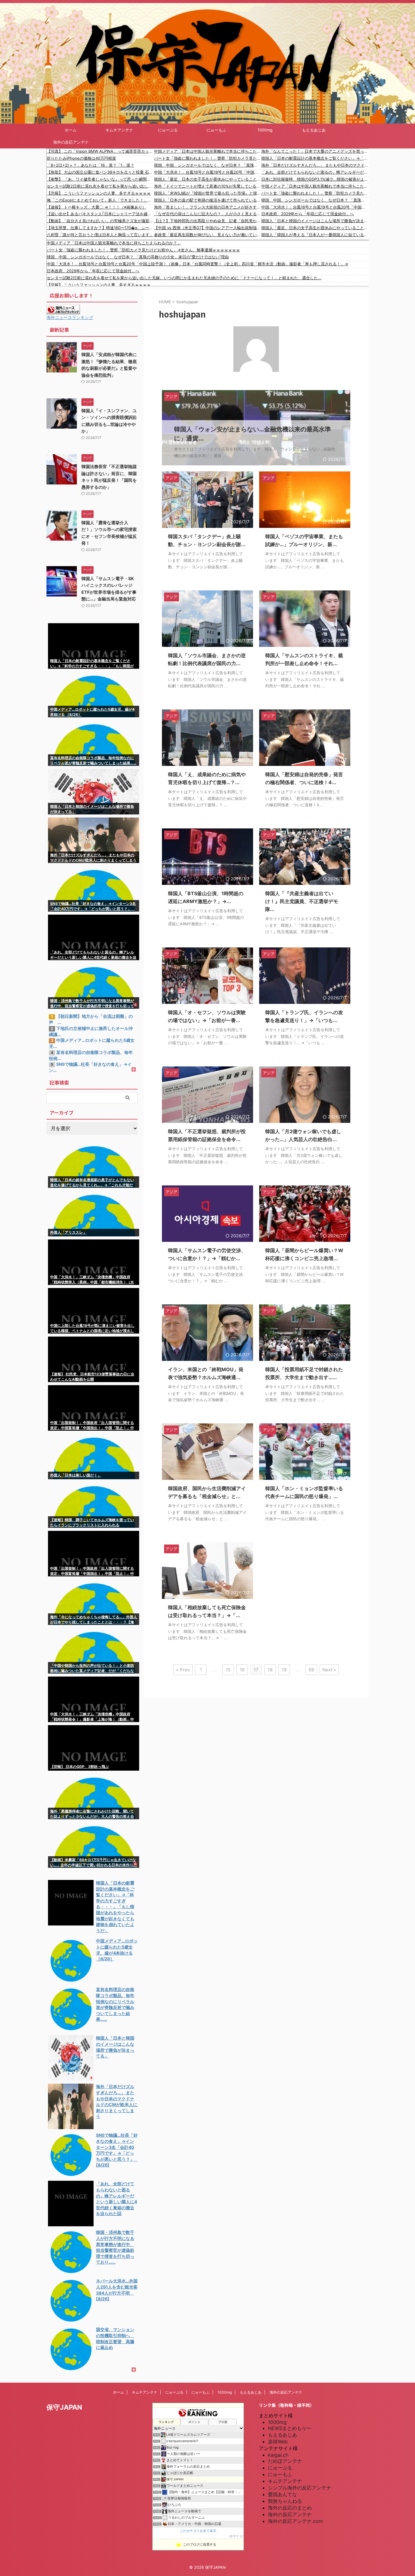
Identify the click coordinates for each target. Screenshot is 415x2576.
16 (242, 1670)
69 (311, 1670)
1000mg (265, 130)
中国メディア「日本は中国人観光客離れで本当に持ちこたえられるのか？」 (208, 151)
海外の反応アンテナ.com (295, 2521)
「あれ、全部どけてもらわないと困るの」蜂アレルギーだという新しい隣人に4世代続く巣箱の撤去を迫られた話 (315, 172)
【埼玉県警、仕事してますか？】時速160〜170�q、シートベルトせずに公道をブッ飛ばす (100, 228)
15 (228, 1670)
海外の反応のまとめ (290, 2508)
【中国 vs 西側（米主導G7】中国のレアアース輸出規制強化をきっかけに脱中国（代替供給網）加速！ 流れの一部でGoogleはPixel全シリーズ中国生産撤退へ (208, 228)
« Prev (183, 1670)
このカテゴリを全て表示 (198, 2531)
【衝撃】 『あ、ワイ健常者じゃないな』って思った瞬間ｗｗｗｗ (100, 179)
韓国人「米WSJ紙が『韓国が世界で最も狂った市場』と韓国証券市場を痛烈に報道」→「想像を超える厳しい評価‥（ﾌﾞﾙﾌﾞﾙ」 (208, 193)
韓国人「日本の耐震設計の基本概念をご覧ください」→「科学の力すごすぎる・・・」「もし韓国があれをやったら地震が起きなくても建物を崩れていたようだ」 (315, 158)
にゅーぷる (168, 130)
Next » (329, 1670)
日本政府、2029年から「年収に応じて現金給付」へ (308, 214)
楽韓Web (278, 2442)
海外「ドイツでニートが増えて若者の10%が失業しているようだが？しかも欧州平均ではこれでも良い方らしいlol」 (208, 186)
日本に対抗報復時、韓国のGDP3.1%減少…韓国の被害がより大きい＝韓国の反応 (315, 179)
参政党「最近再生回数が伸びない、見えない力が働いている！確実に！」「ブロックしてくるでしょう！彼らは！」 (208, 235)
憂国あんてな (283, 2494)
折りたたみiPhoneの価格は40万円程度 (81, 158)
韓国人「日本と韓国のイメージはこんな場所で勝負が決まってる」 (315, 221)
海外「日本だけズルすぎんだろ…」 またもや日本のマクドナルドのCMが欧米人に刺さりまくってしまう (315, 165)
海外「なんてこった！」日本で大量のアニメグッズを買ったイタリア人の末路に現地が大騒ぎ (315, 151)
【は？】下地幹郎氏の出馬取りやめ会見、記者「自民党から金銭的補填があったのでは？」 (208, 221)
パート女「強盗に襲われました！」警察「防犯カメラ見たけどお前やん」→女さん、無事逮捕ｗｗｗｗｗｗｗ (208, 158)
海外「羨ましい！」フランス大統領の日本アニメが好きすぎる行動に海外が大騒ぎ (208, 207)
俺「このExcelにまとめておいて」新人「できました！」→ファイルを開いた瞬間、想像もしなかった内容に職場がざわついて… (100, 200)
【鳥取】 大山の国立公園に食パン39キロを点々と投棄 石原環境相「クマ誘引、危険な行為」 (100, 172)
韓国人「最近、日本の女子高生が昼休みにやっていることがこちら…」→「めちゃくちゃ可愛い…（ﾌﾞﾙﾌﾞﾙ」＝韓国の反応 (208, 179)
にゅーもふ (216, 130)
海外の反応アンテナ (71, 142)
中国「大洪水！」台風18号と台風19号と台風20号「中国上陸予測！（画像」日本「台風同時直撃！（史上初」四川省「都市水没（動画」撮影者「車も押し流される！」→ (208, 172)
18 (270, 1670)
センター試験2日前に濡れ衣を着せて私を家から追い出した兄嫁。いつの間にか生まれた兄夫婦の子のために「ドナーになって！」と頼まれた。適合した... (100, 186)
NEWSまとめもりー (290, 2428)
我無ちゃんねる (285, 2501)
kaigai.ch (278, 2455)
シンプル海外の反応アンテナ (300, 2488)
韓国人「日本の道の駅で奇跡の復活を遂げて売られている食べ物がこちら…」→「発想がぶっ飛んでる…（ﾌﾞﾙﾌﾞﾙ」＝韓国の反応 (208, 200)
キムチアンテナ (119, 130)
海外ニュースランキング (70, 317)
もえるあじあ (314, 130)
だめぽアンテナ (285, 2461)
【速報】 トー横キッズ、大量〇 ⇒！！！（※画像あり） (96, 207)
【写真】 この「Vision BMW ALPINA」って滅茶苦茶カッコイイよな (100, 151)
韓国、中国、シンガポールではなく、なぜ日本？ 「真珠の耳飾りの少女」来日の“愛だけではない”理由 (208, 165)
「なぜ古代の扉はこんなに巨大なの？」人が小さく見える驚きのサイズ (208, 214)
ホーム (71, 130)
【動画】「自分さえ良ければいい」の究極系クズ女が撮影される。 (100, 221)
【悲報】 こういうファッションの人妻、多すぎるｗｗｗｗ (99, 193)
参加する (236, 2536)
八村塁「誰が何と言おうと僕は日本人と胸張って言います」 (100, 235)
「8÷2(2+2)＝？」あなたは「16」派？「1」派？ (91, 165)
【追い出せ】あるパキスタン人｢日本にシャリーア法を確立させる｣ (100, 214)
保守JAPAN (64, 2407)
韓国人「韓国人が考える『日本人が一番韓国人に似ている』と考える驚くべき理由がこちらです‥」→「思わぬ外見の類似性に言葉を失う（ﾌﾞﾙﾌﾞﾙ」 (315, 235)
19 (284, 1670)
